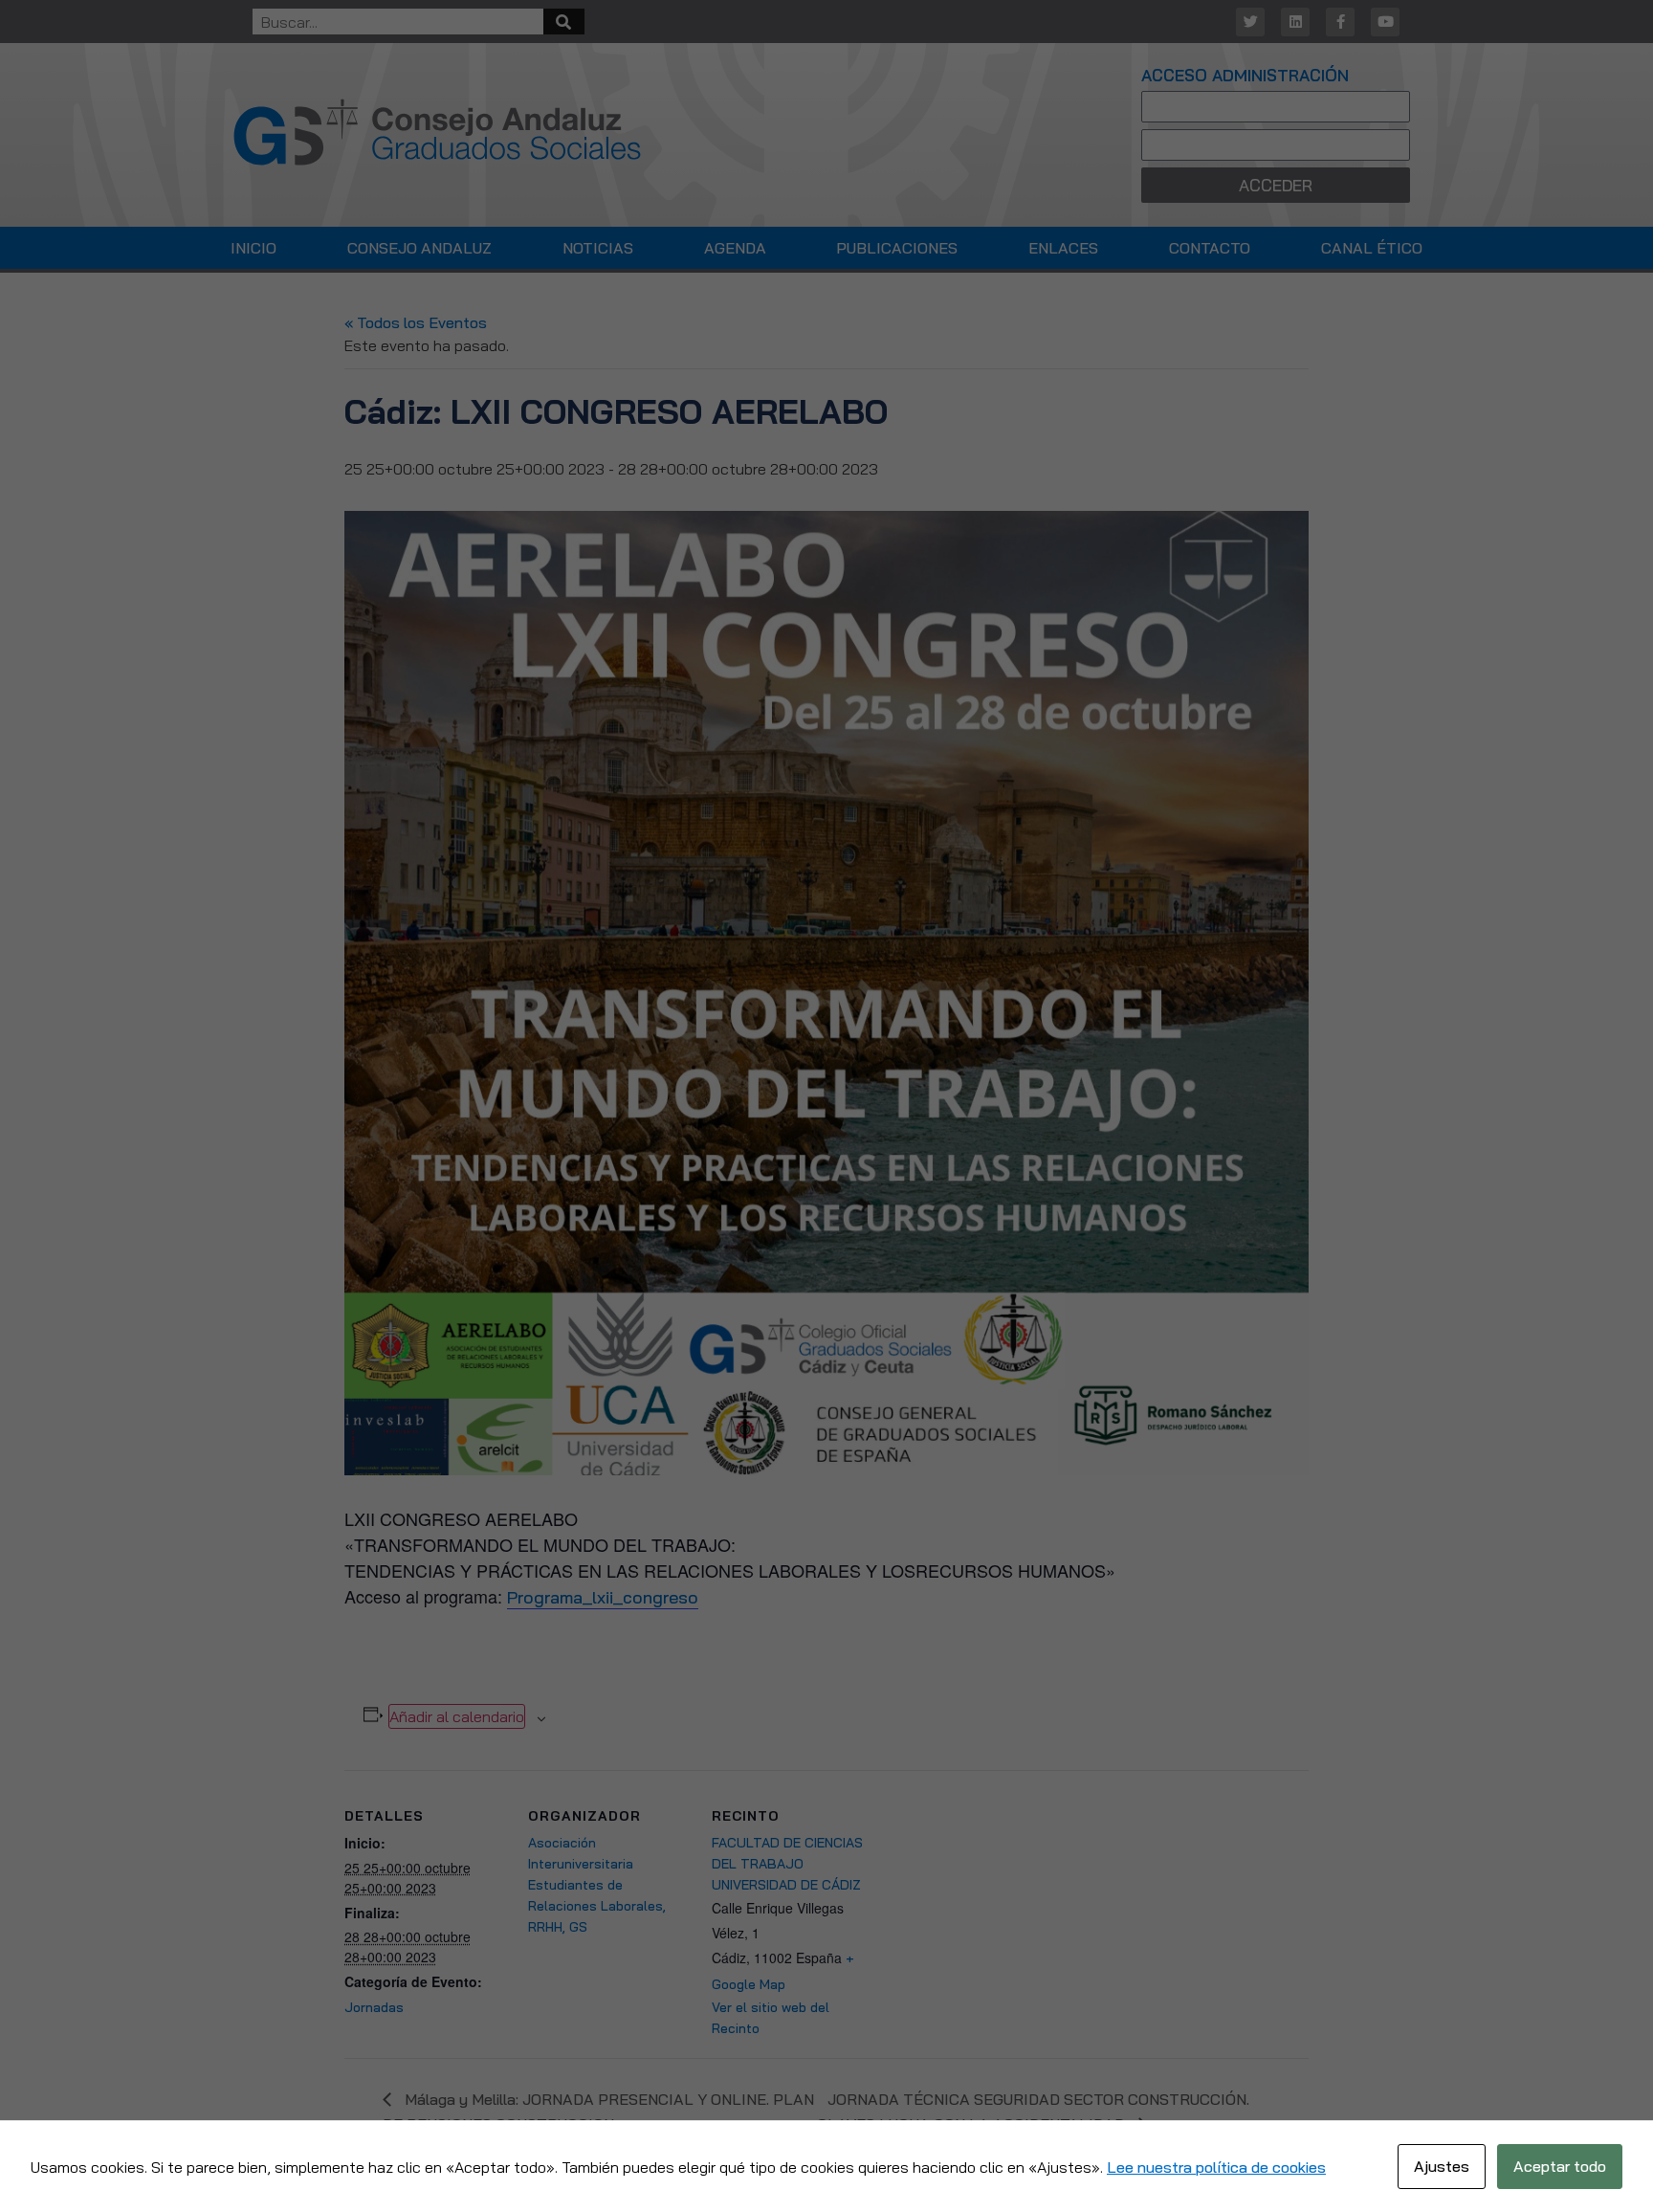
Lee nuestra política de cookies (1216, 2167)
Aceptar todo (1560, 2166)
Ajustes (1442, 2166)
